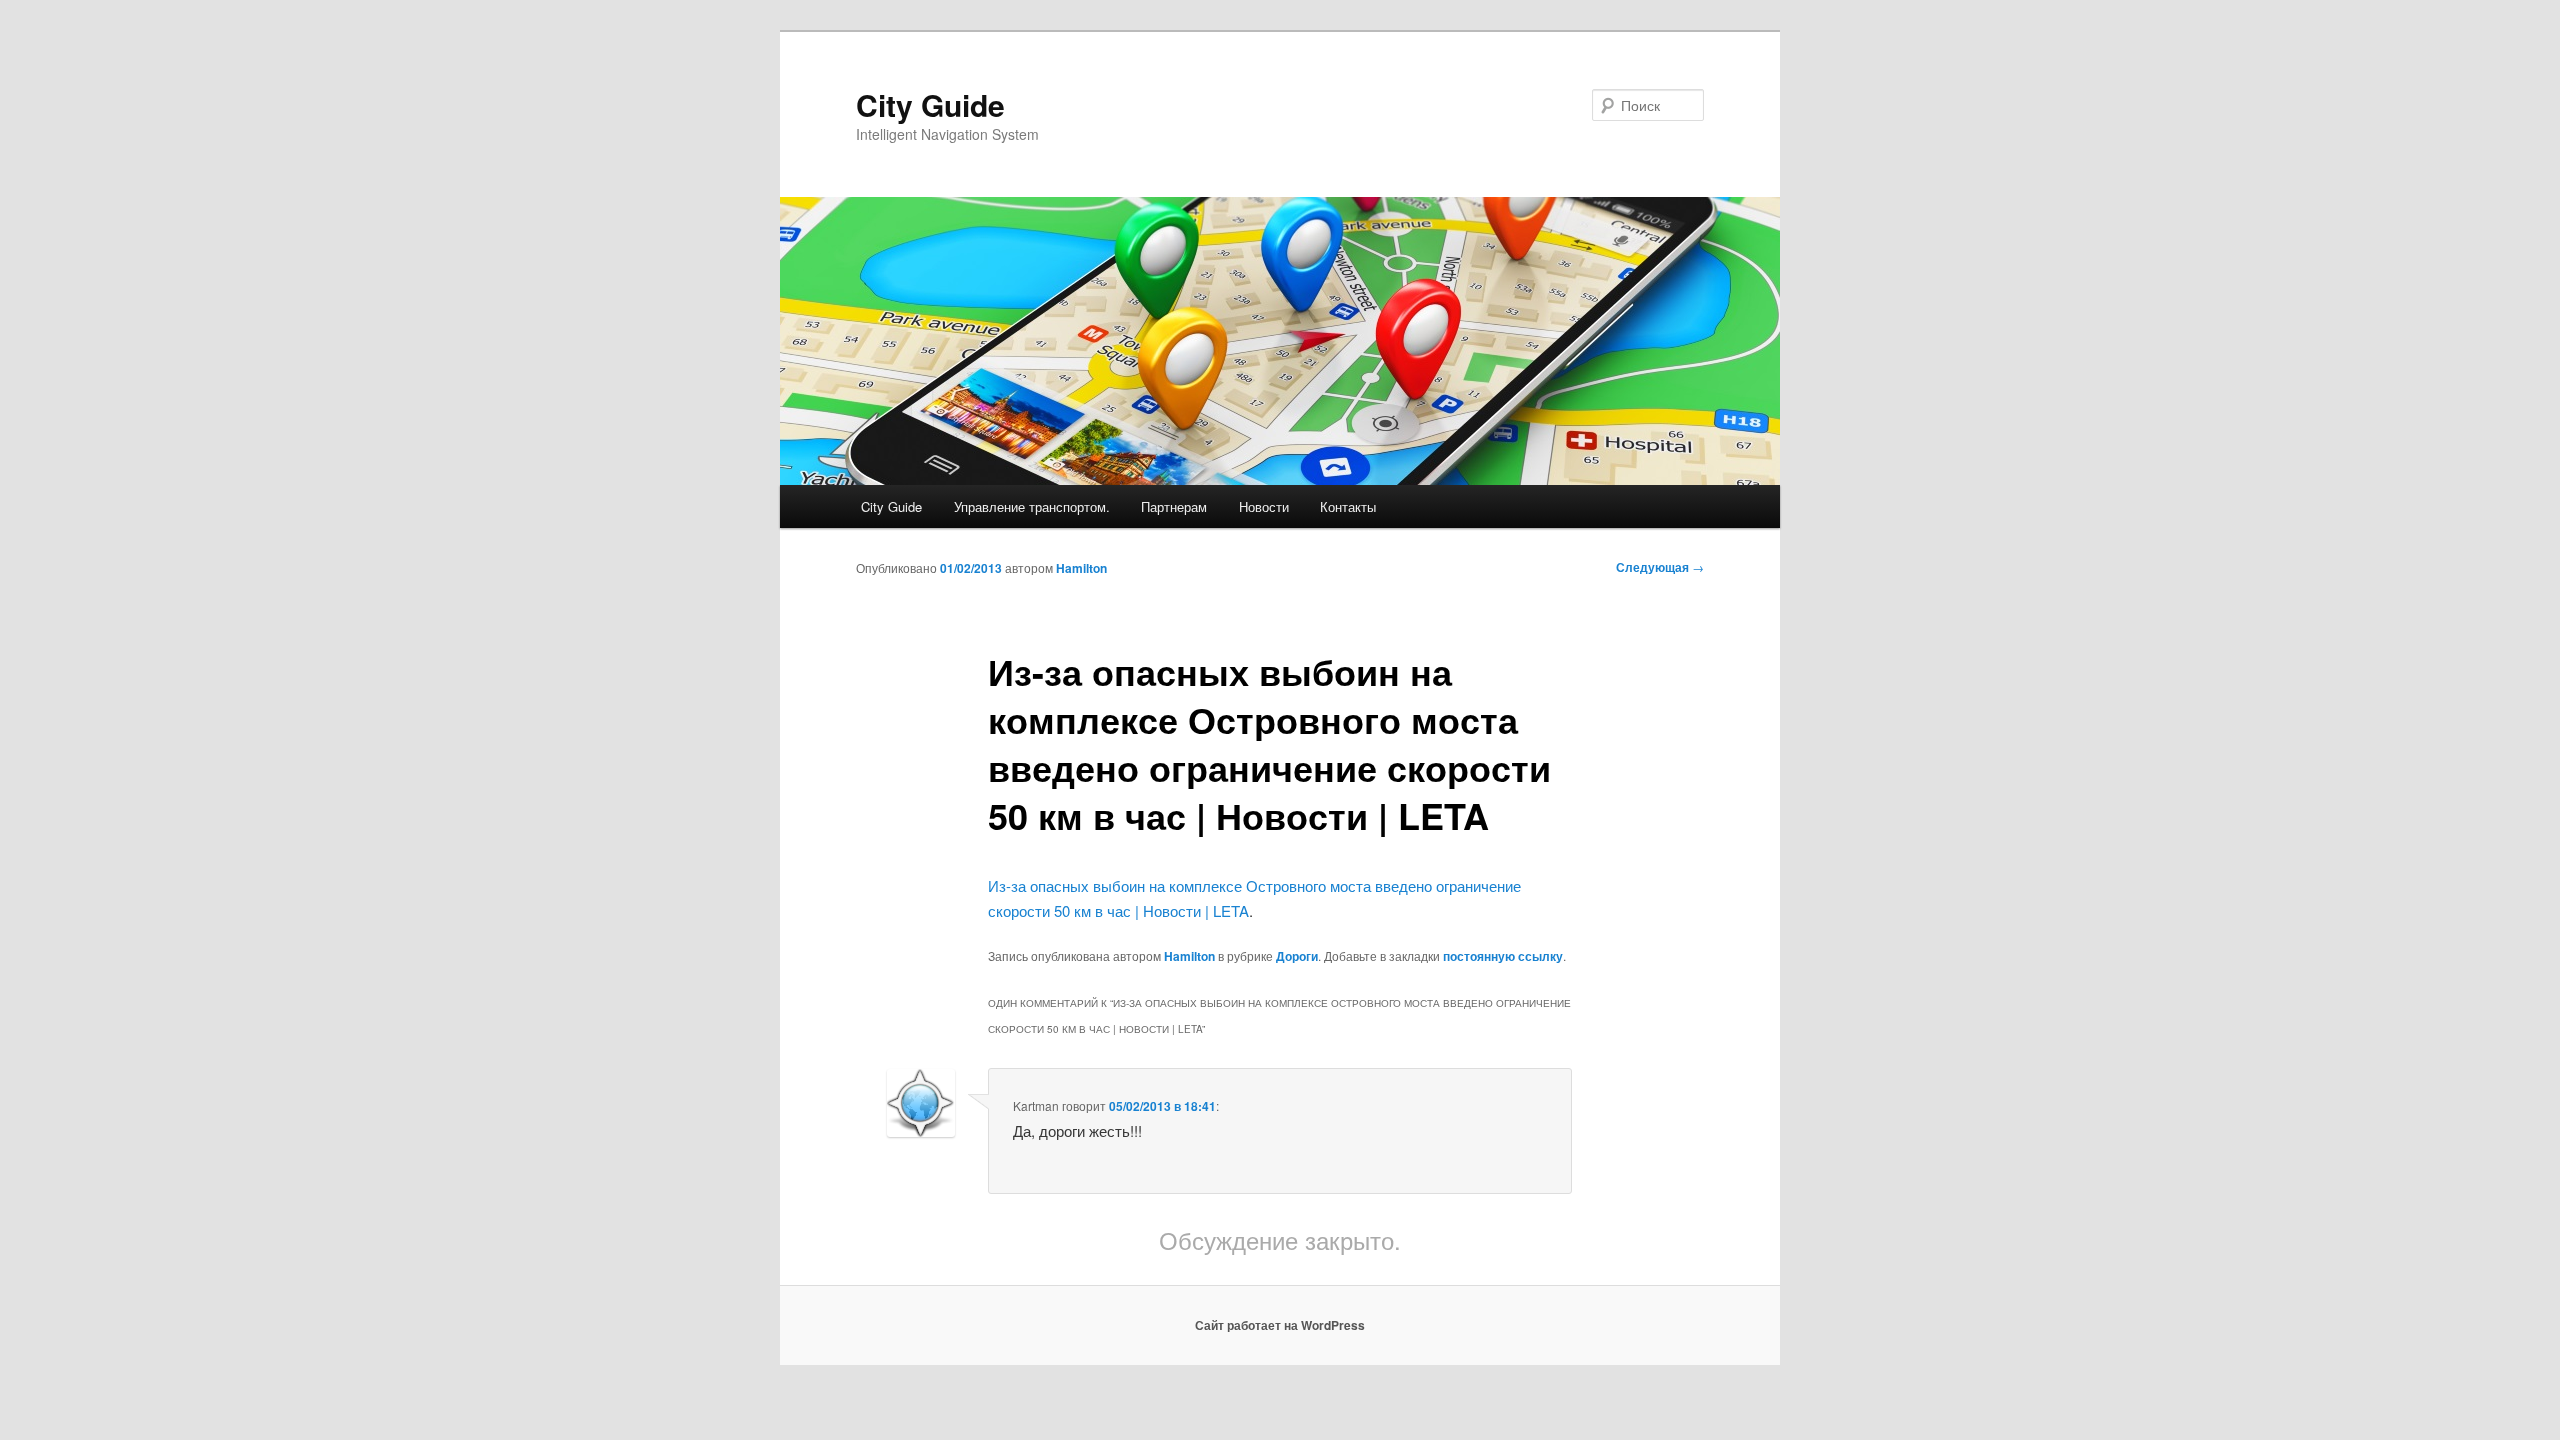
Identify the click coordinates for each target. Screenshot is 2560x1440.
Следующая (1660, 567)
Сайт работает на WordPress (1280, 1325)
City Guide (930, 104)
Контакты (1348, 506)
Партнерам (1174, 506)
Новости (1264, 506)
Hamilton (1081, 568)
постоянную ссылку (1503, 956)
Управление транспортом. (1032, 506)
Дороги (1297, 956)
